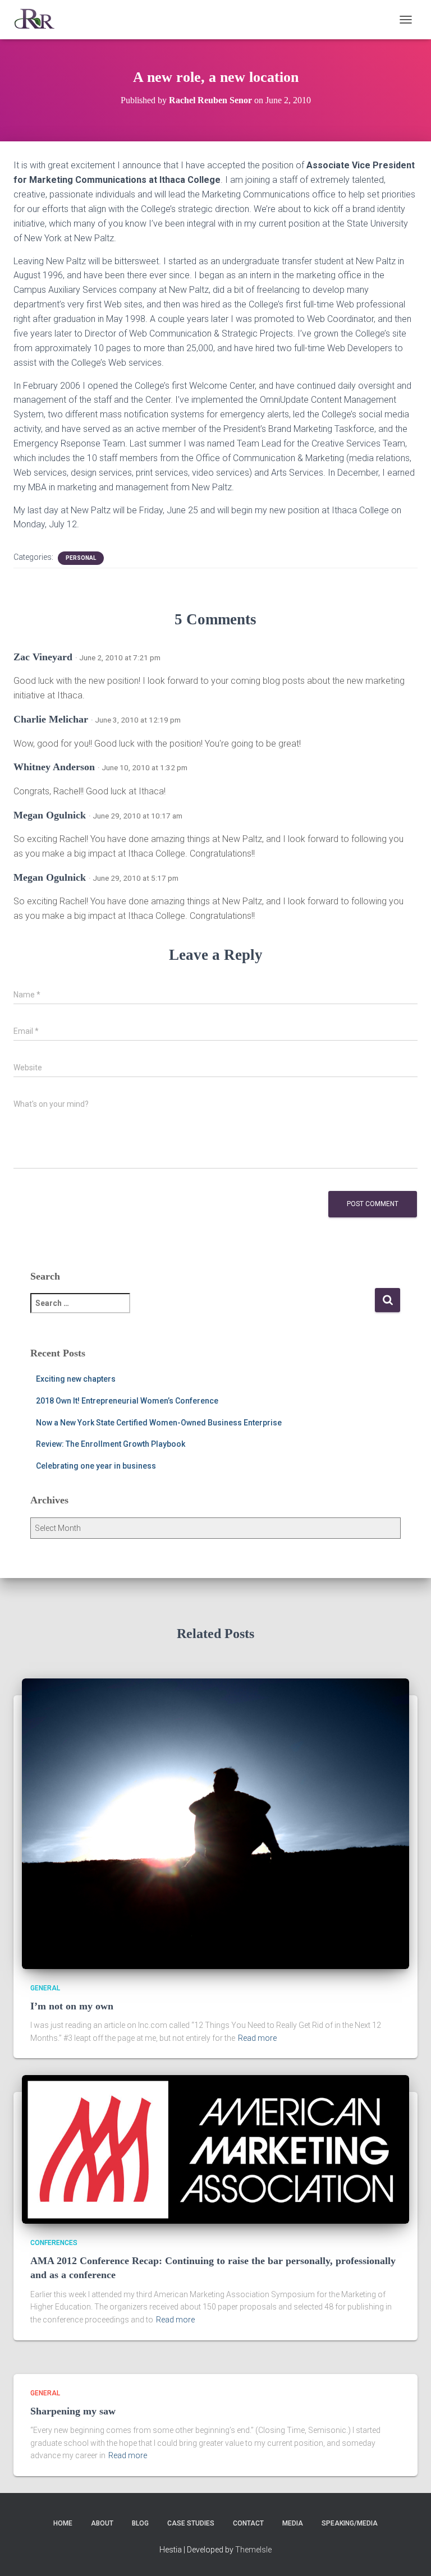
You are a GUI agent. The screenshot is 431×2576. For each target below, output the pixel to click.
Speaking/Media (350, 2523)
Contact (248, 2523)
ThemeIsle (253, 2550)
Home (63, 2523)
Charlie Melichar (51, 719)
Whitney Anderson (54, 767)
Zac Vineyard (43, 657)
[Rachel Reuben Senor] (39, 20)
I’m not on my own (72, 2006)
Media (293, 2523)
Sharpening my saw (73, 2411)
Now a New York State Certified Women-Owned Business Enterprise (159, 1423)
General (45, 1988)
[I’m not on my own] (215, 1823)
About (102, 2523)
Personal (81, 558)
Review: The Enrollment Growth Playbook (111, 1444)
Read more (257, 2038)
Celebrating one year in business (96, 1466)
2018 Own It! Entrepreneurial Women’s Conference (127, 1401)
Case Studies (191, 2523)
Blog (140, 2523)
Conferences (54, 2243)
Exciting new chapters (76, 1379)
